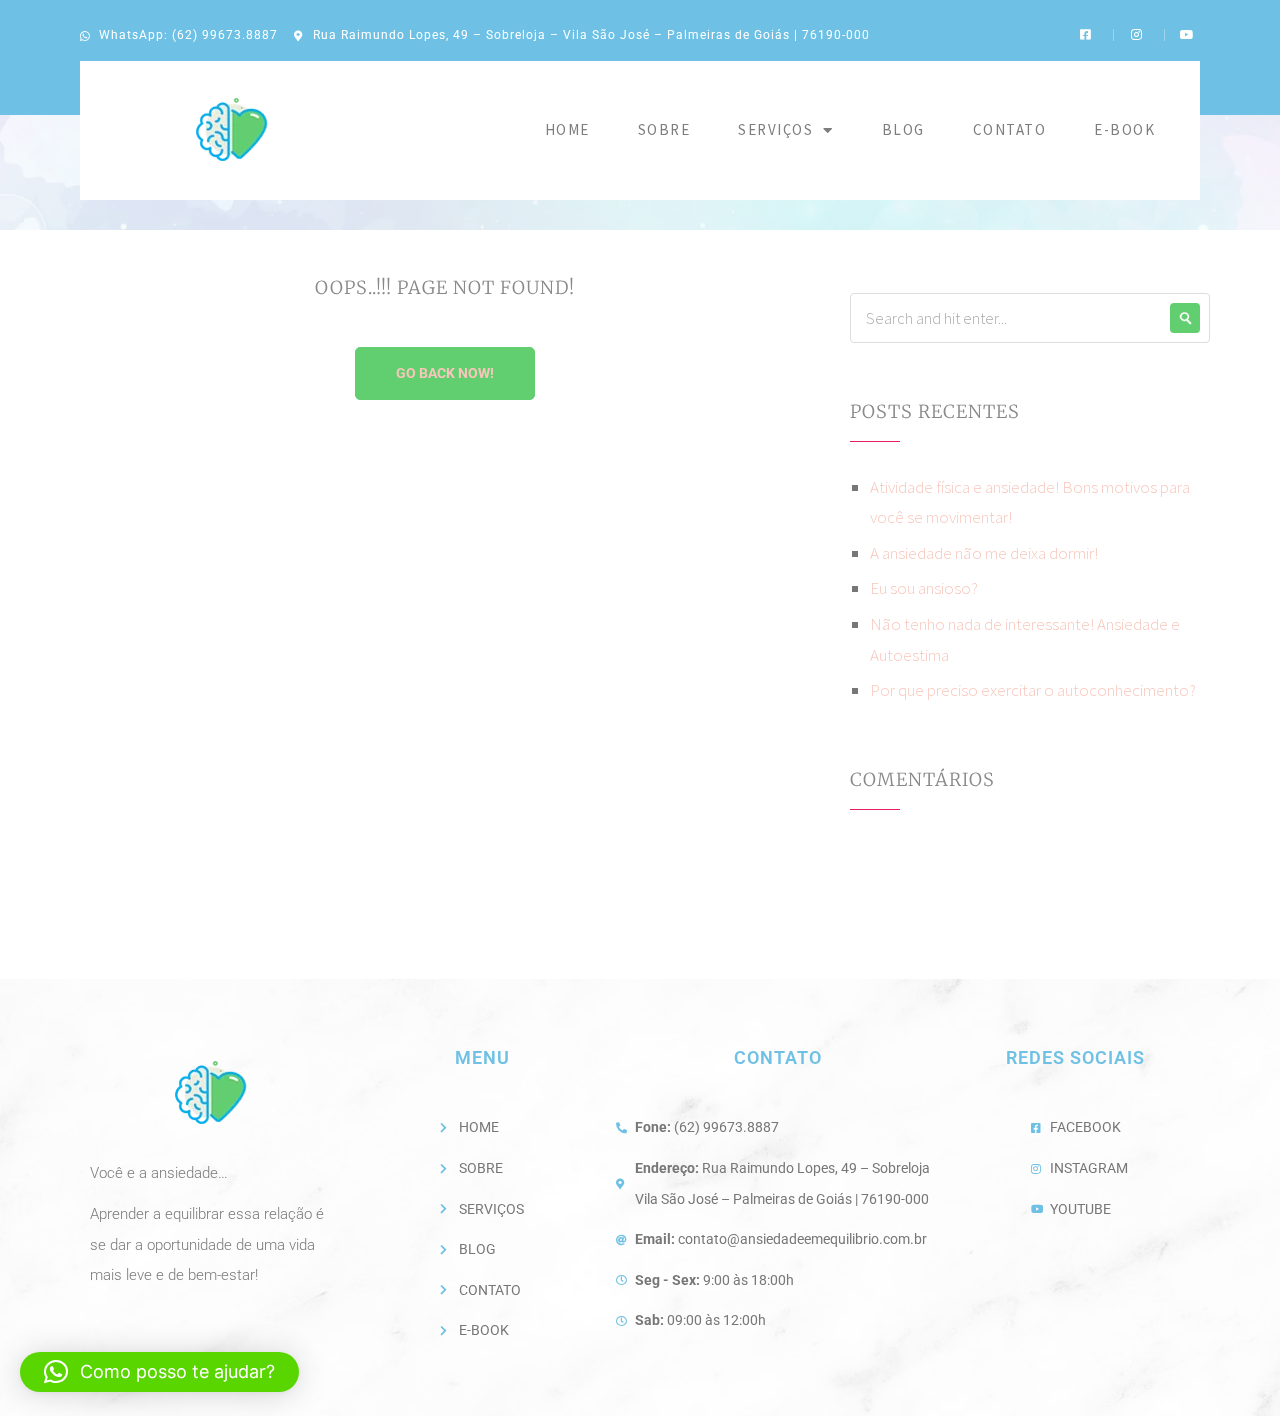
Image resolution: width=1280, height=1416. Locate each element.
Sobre (664, 129)
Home (567, 129)
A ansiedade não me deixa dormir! (984, 553)
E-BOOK (1124, 129)
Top (1232, 1368)
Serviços (775, 129)
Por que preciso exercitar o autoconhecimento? (1033, 690)
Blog (903, 129)
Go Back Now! (445, 373)
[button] (159, 1372)
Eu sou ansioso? (924, 588)
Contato (1010, 129)
